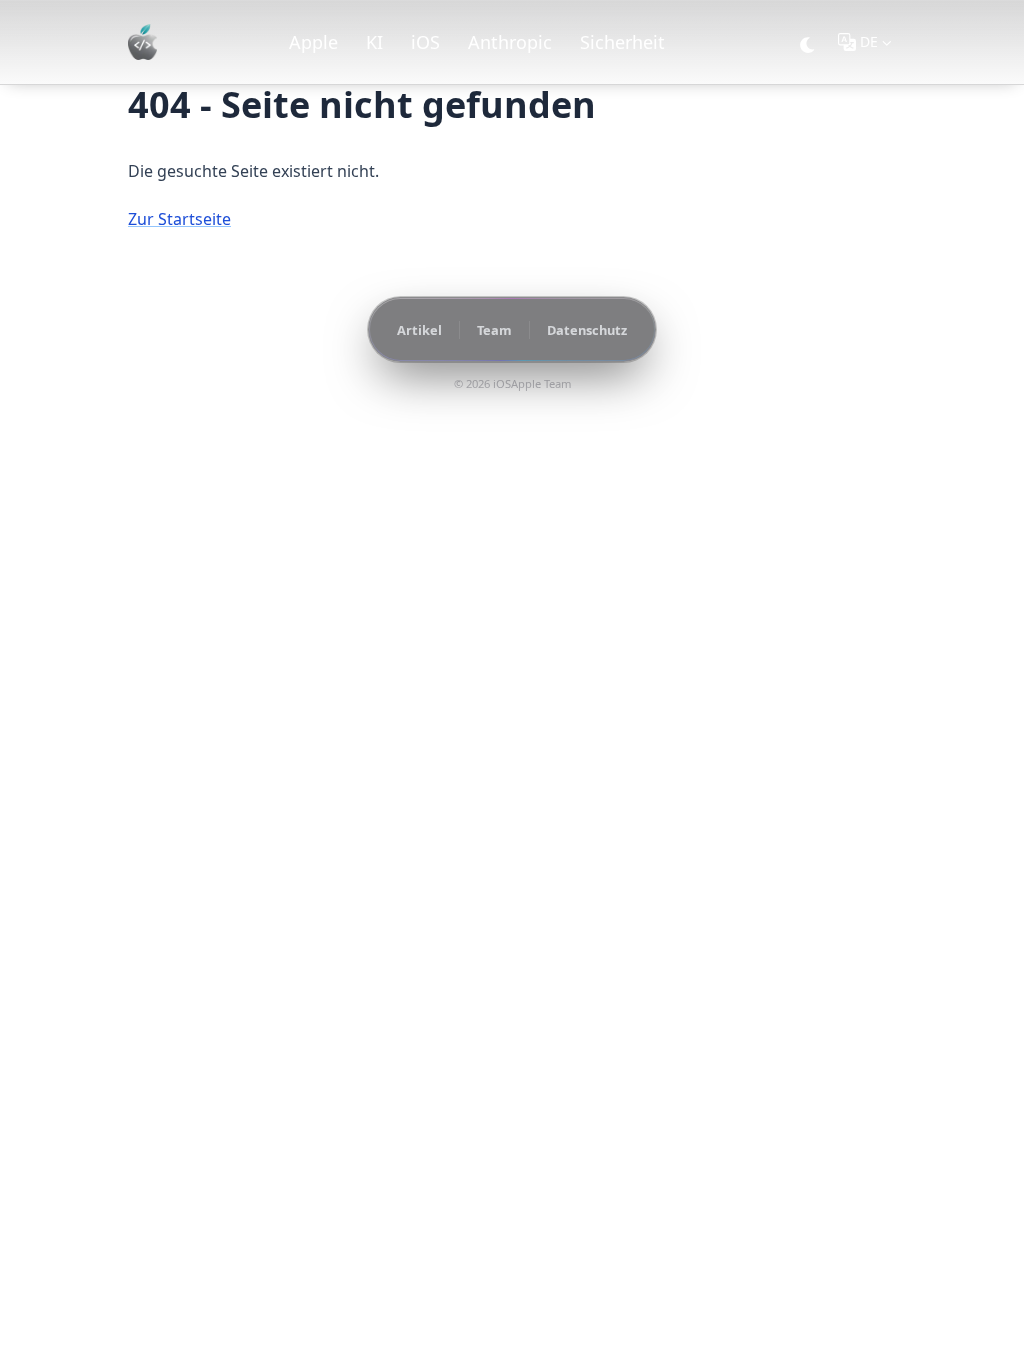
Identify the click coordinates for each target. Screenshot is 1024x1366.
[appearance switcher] (808, 42)
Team (494, 330)
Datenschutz (587, 330)
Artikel (419, 330)
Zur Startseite (179, 219)
